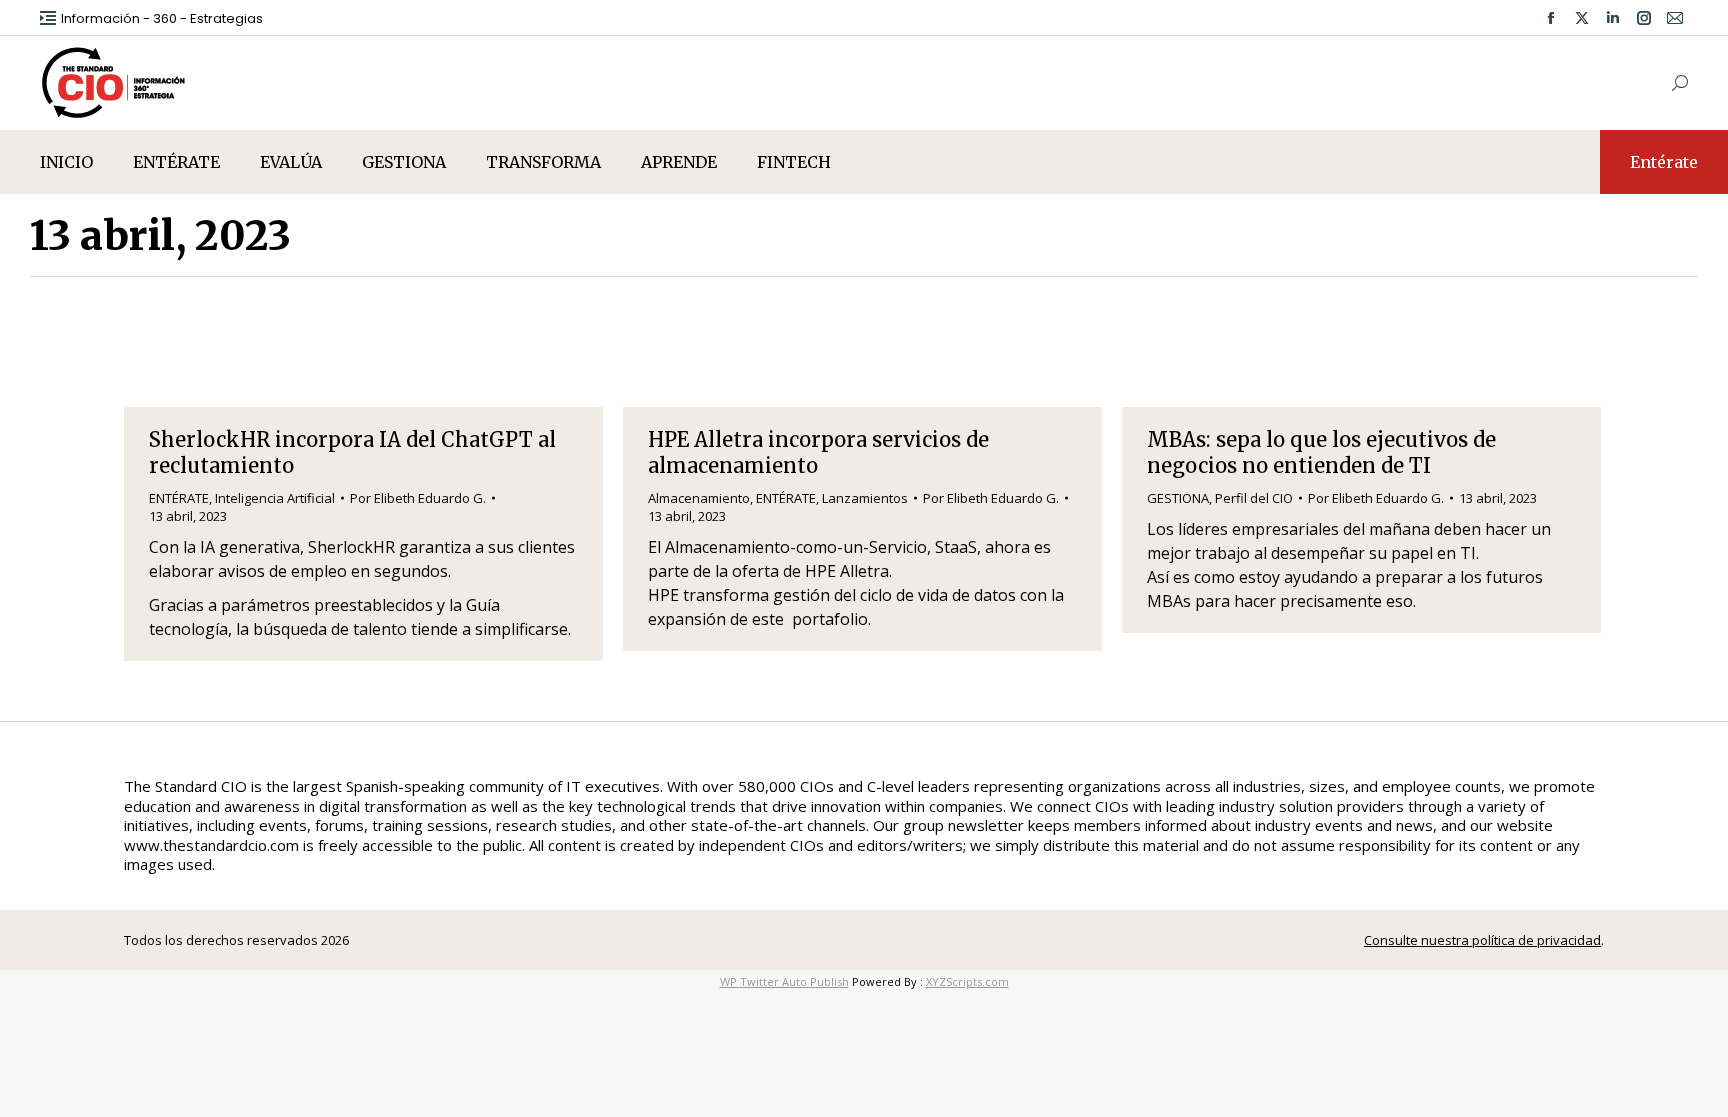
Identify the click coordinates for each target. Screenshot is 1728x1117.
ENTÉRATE (179, 498)
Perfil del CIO (1254, 498)
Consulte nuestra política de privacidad (1482, 940)
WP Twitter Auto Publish (784, 981)
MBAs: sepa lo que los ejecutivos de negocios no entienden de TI (1321, 452)
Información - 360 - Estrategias (162, 18)
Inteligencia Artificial (275, 498)
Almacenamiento (699, 498)
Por (418, 498)
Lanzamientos (865, 498)
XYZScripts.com (967, 981)
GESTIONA (1178, 498)
